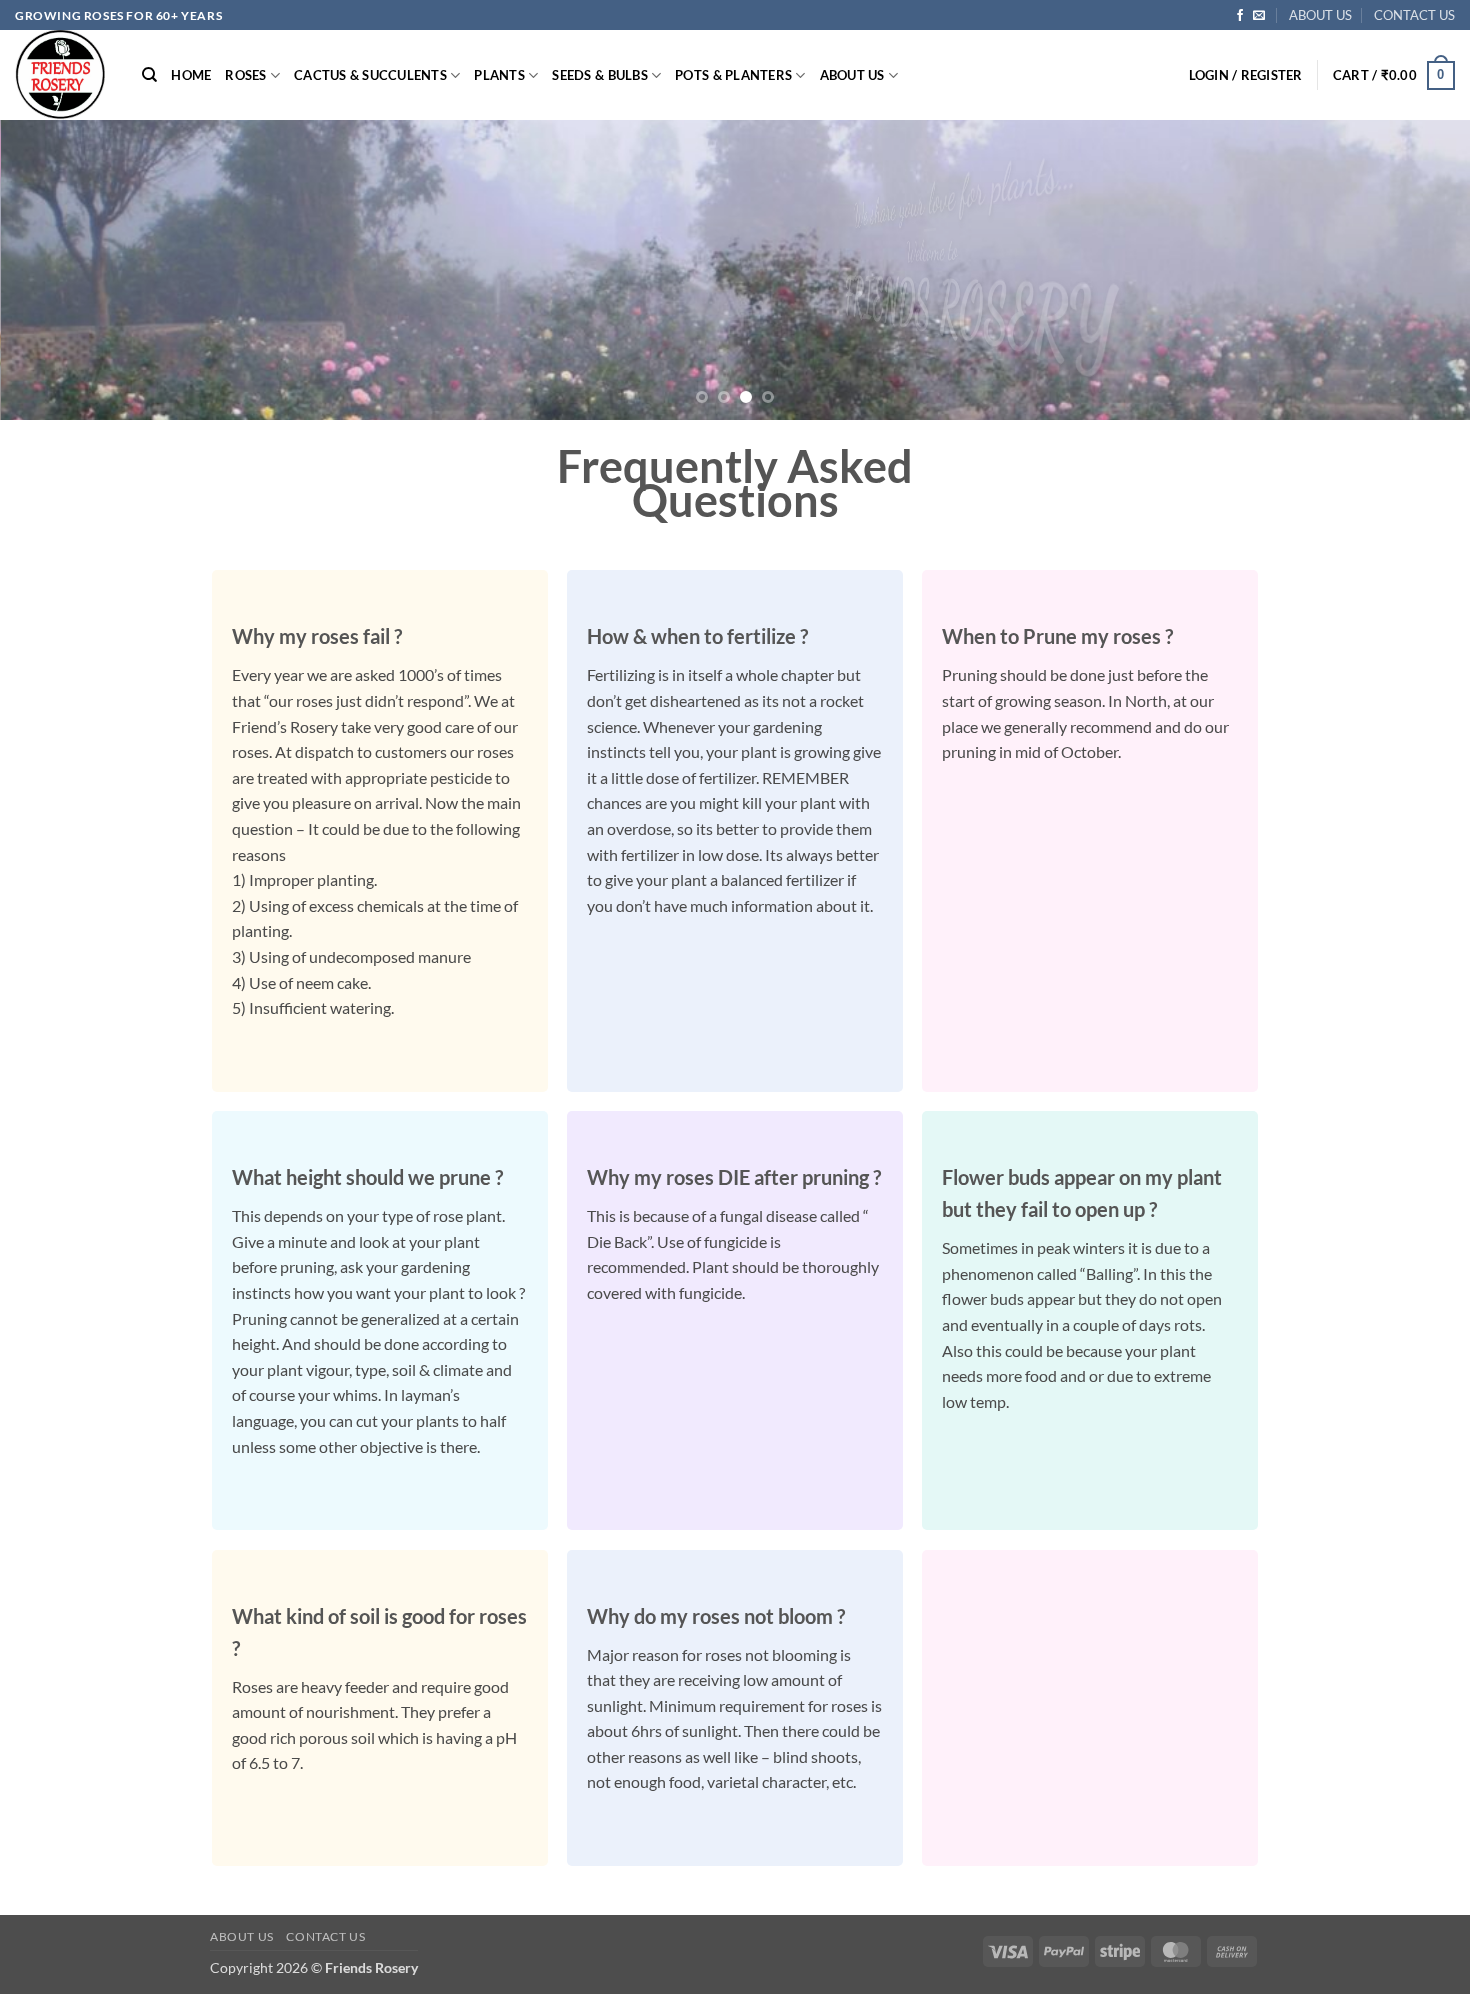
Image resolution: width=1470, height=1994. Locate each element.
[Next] (1415, 270)
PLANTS (499, 75)
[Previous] (55, 270)
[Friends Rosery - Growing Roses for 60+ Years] (63, 75)
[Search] (149, 75)
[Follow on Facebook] (1240, 16)
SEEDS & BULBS (599, 75)
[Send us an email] (1259, 16)
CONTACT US (1414, 15)
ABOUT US (1320, 15)
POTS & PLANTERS (733, 75)
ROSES (245, 75)
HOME (191, 75)
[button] (1246, 75)
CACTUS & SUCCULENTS (370, 75)
